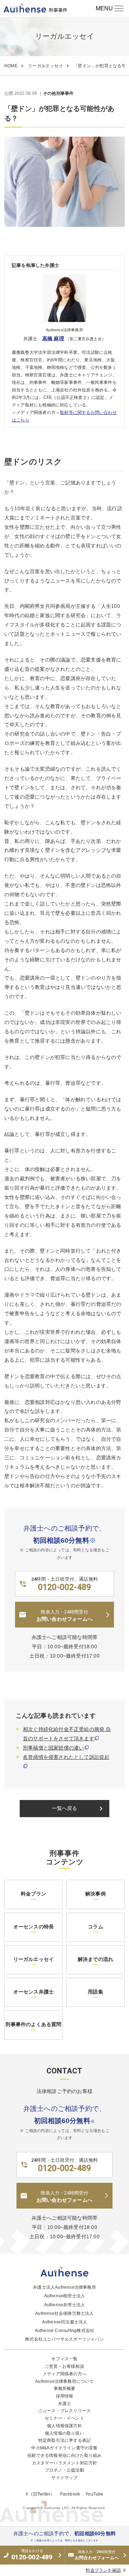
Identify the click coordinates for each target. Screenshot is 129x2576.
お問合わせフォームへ (97, 2555)
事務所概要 (65, 2389)
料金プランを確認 (103, 2570)
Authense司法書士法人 (65, 2322)
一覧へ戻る (79, 1809)
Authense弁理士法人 (65, 2305)
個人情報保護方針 (64, 2426)
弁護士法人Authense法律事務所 (64, 2287)
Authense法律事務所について (64, 2381)
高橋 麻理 (53, 338)
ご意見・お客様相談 (64, 2366)
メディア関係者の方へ (64, 2374)
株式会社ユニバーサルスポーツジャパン (64, 2339)
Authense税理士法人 (65, 2296)
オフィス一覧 (64, 2359)
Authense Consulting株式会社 (65, 2331)
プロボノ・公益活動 (64, 2470)
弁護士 (65, 2404)
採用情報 (65, 2396)
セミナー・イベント (64, 2418)
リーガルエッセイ (46, 66)
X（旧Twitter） (40, 2494)
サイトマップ (64, 2478)
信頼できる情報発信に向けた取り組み (64, 2455)
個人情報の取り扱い (64, 2433)
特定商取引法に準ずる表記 (64, 2440)
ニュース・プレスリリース (64, 2411)
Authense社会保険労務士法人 (64, 2313)
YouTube (94, 2494)
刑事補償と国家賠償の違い (53, 1748)
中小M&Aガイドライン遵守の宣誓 (64, 2448)
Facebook (70, 2494)
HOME (11, 66)
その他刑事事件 (58, 94)
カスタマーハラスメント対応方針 (65, 2463)
